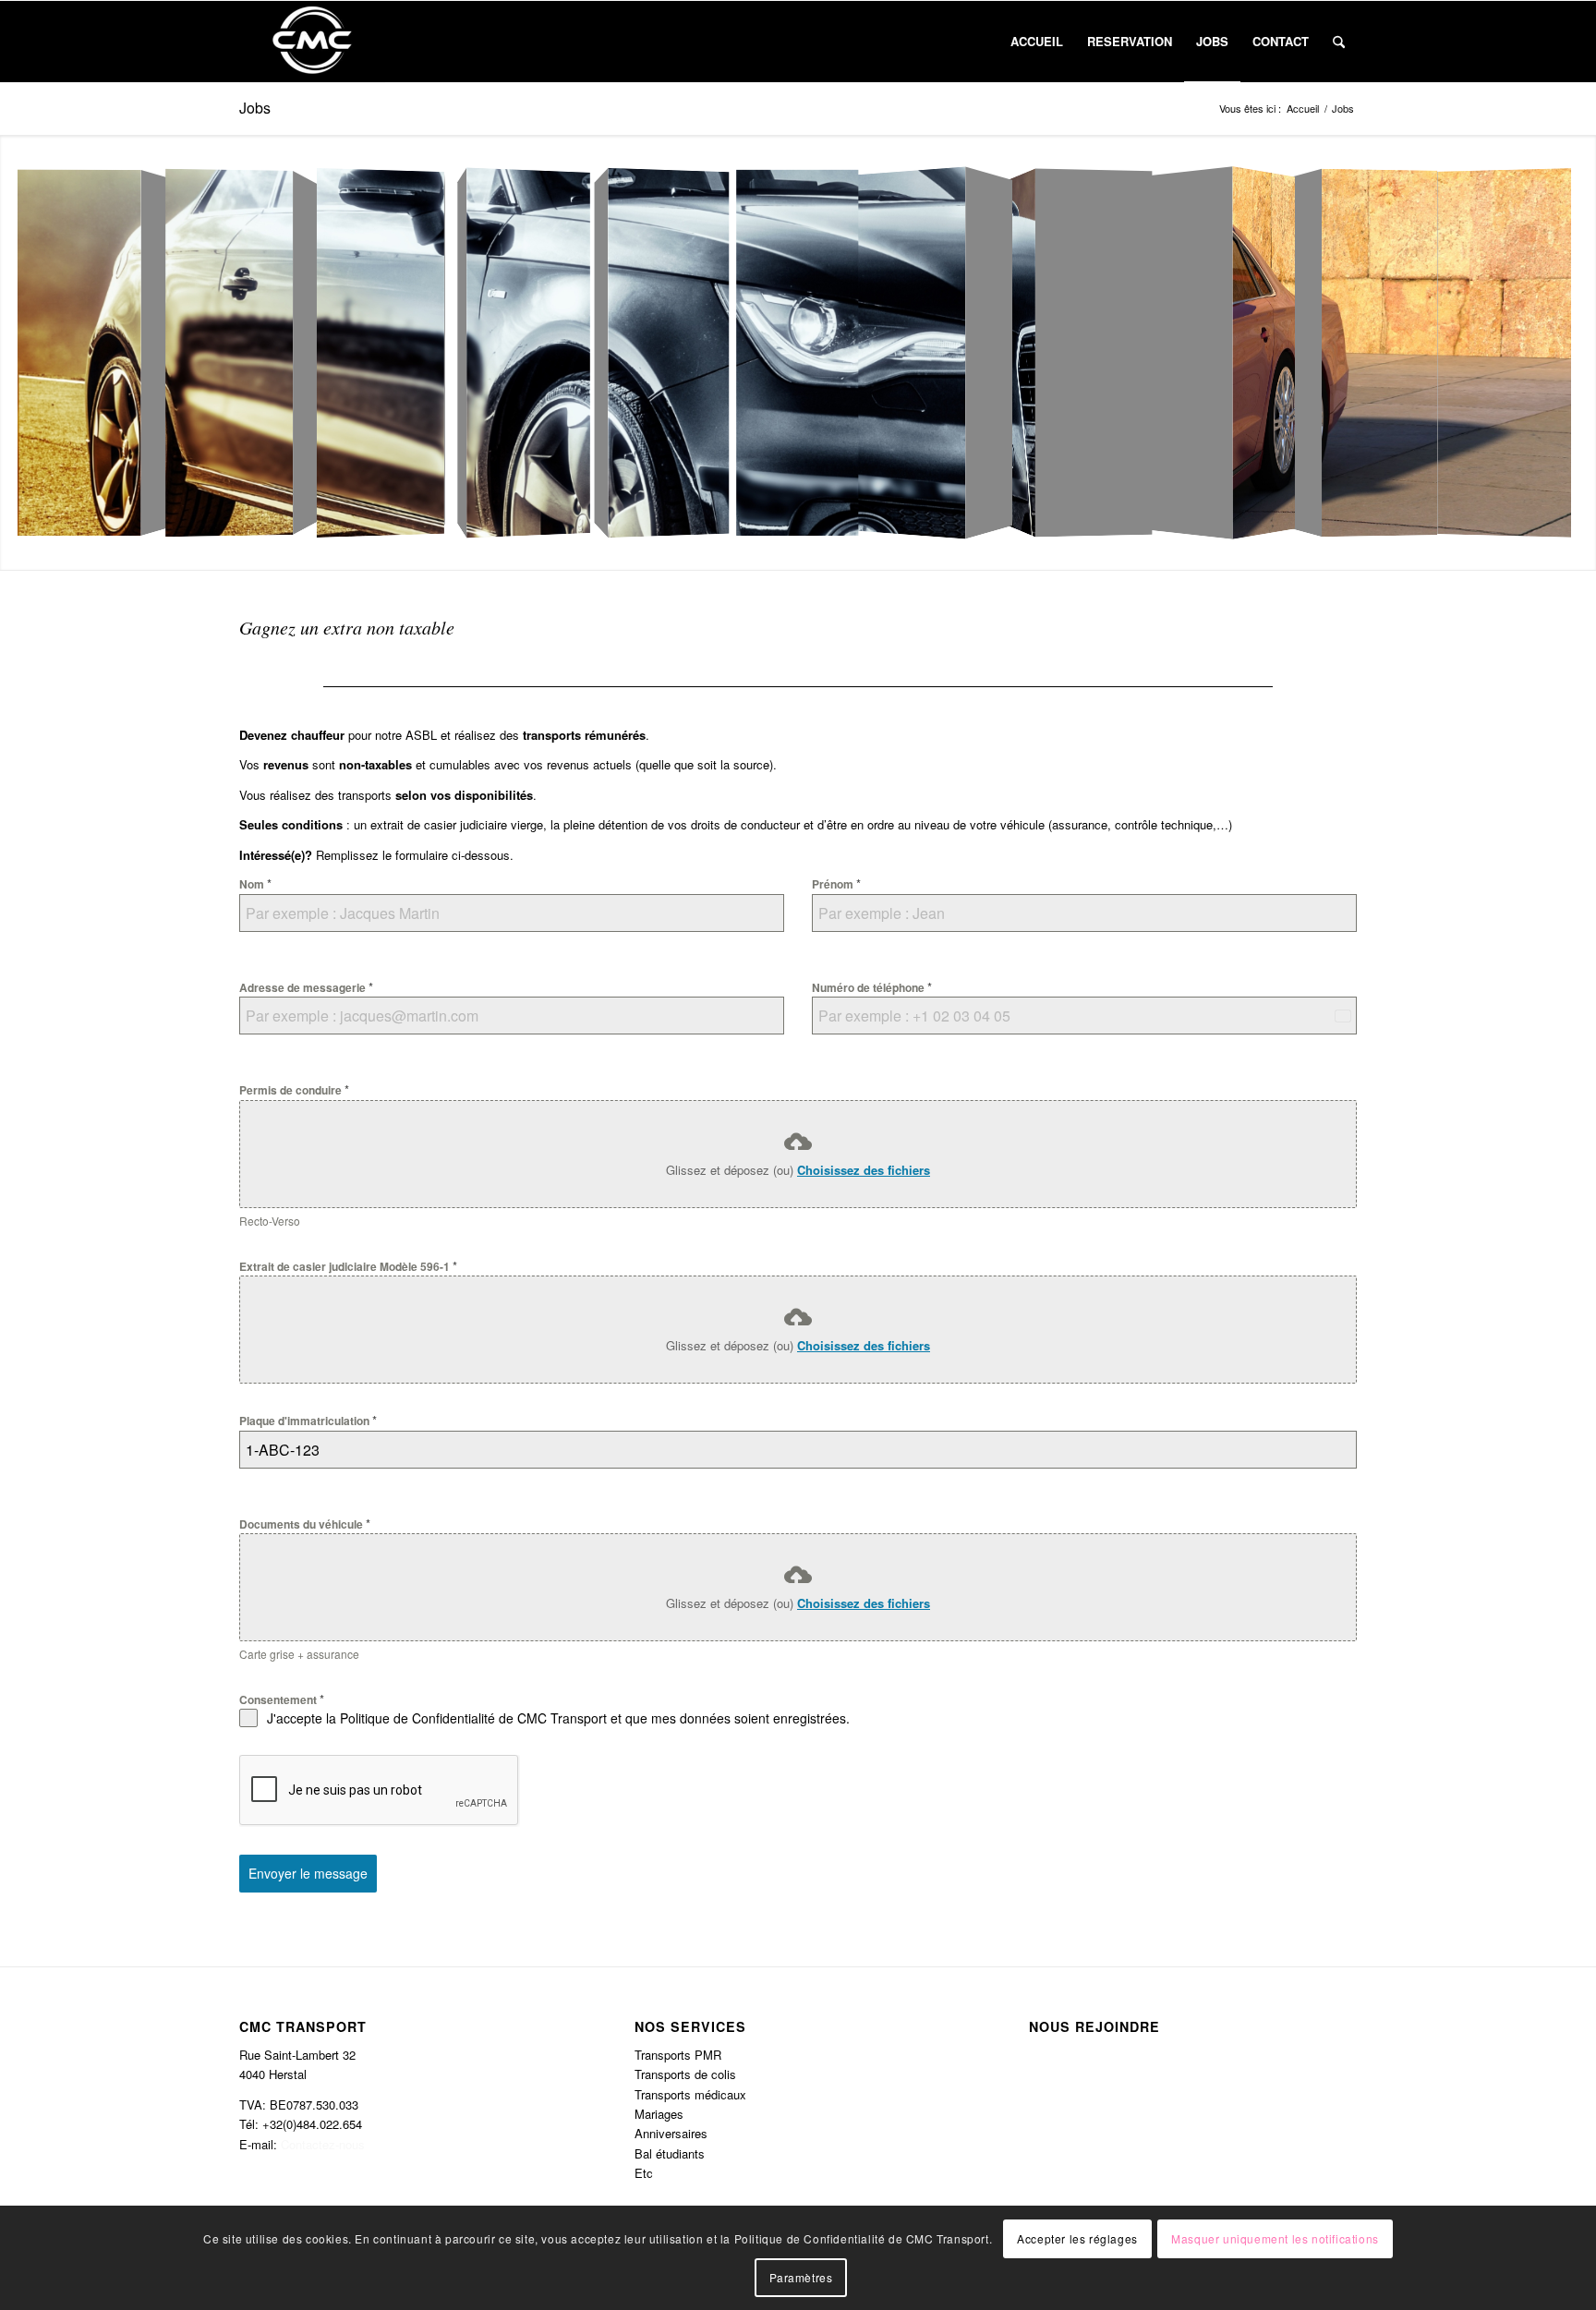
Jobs (255, 108)
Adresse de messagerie (306, 987)
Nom (255, 883)
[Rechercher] (1339, 42)
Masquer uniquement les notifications (1275, 2237)
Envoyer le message (308, 1873)
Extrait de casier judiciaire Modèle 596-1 (348, 1266)
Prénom (836, 883)
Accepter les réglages (1077, 2237)
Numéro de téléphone (872, 987)
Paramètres (801, 2277)
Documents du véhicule (305, 1524)
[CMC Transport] (312, 42)
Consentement (282, 1699)
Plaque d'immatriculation (308, 1420)
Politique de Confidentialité (417, 1718)
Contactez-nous (323, 2144)
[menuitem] (1037, 42)
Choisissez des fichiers (864, 1170)
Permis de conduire (294, 1089)
